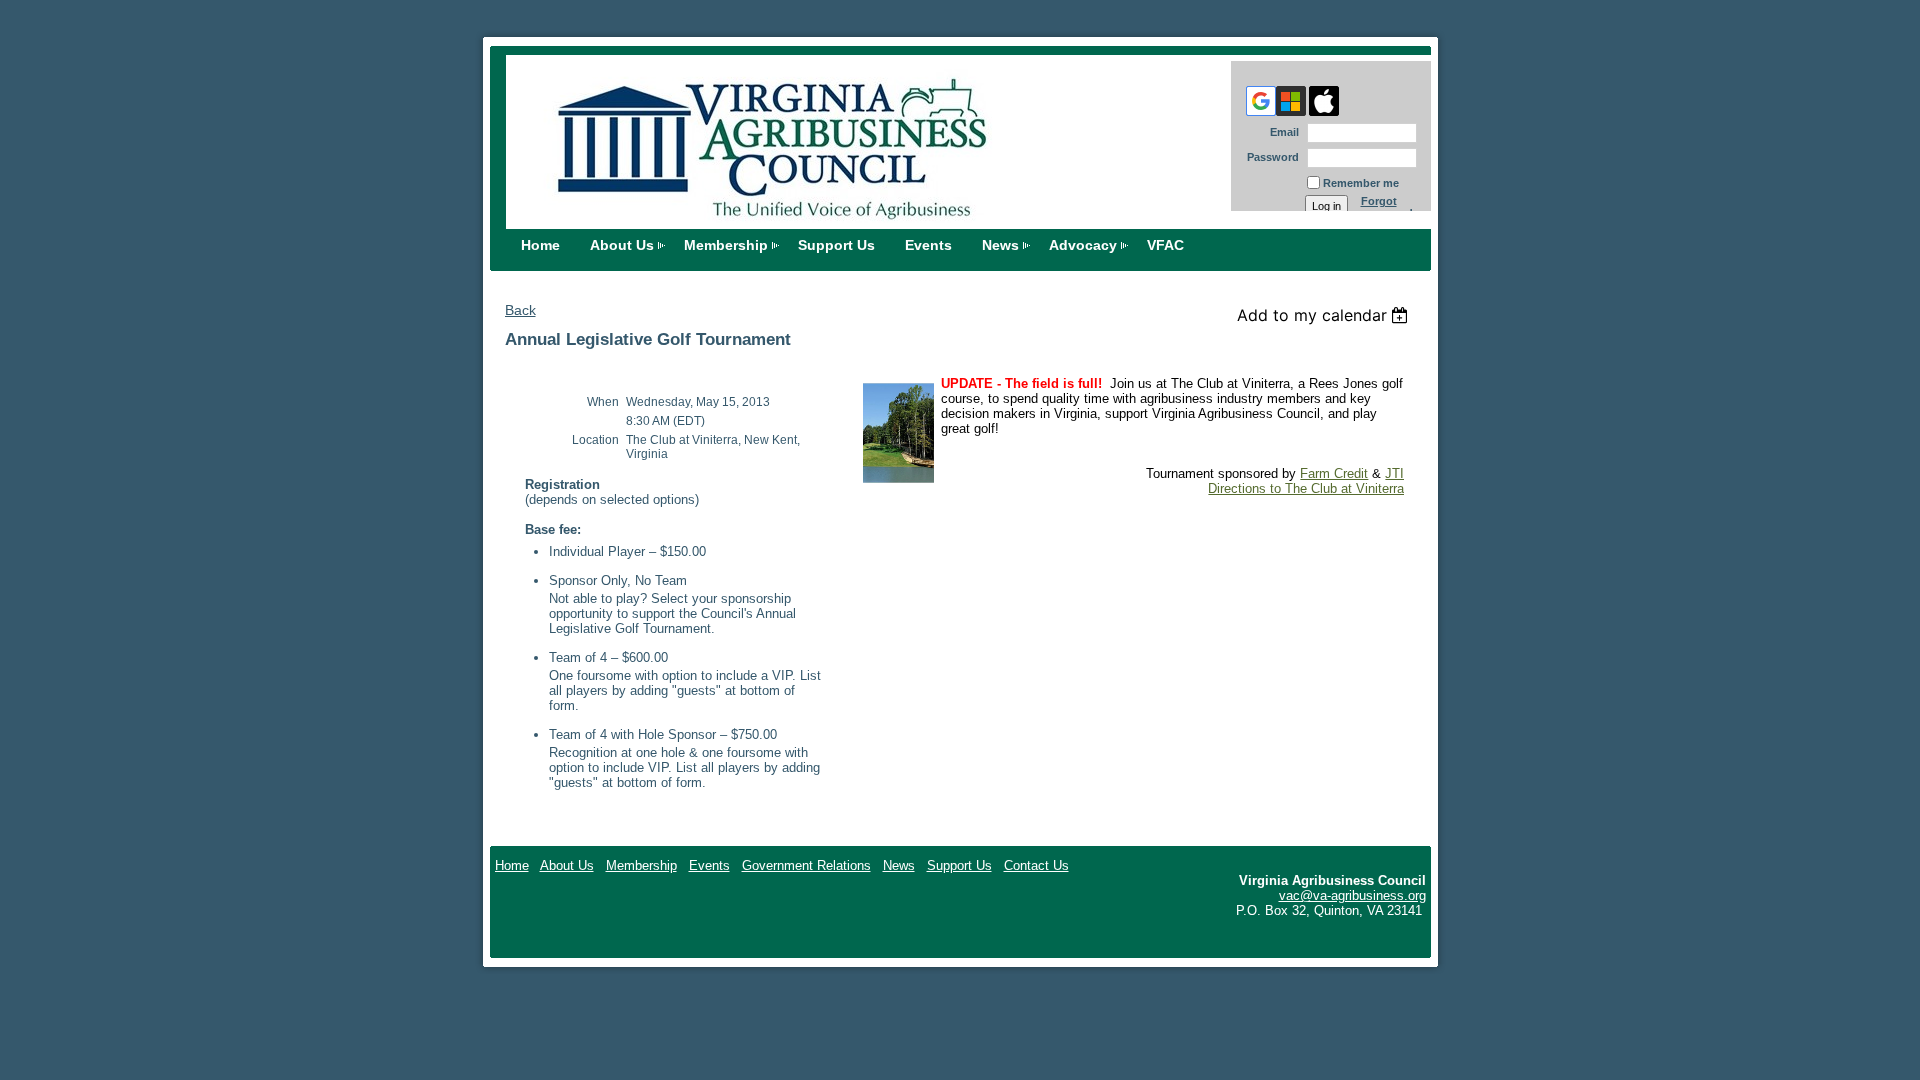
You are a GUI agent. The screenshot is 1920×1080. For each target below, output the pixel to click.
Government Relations (806, 865)
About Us (622, 245)
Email (1281, 132)
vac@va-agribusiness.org (1352, 895)
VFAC (1165, 245)
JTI (1394, 473)
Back (520, 310)
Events (928, 245)
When (603, 402)
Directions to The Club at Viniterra (1306, 488)
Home (540, 245)
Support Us (836, 245)
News (1000, 245)
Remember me (1361, 183)
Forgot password (1387, 207)
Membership (726, 245)
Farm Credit (1334, 473)
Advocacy (1083, 245)
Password (1269, 157)
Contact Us (1036, 865)
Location (595, 440)
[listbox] (1325, 315)
